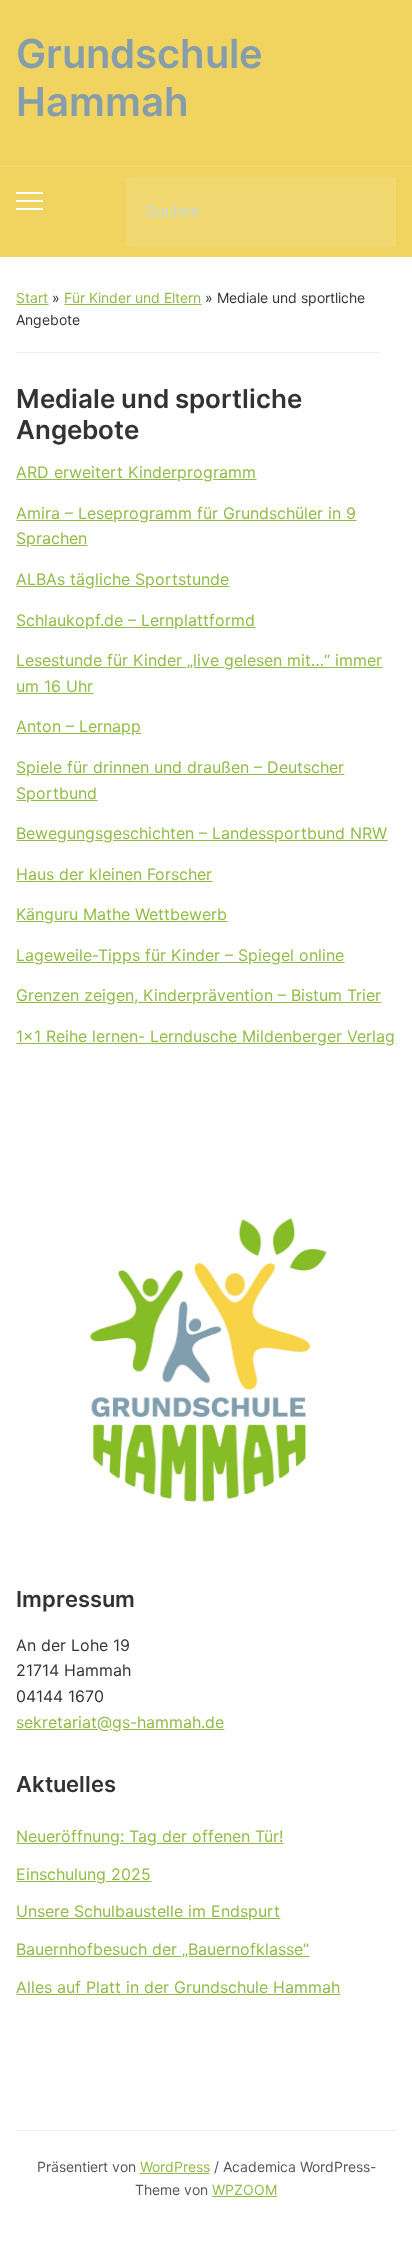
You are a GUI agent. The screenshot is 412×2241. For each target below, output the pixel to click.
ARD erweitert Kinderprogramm (136, 472)
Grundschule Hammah (139, 77)
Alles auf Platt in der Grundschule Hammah (178, 1987)
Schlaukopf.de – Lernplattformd (135, 620)
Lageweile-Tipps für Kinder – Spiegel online (180, 955)
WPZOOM (244, 2189)
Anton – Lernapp (78, 726)
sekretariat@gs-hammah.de (120, 1722)
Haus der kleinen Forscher (114, 874)
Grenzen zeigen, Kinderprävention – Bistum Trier (198, 995)
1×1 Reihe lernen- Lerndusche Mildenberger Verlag (205, 1036)
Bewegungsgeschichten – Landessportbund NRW (201, 833)
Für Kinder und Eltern (132, 297)
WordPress (175, 2166)
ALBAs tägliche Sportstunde (122, 579)
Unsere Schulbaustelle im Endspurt (148, 1911)
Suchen (364, 212)
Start (32, 297)
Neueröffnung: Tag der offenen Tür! (149, 1836)
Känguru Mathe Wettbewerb (121, 914)
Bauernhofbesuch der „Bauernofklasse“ (162, 1949)
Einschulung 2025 (83, 1874)
